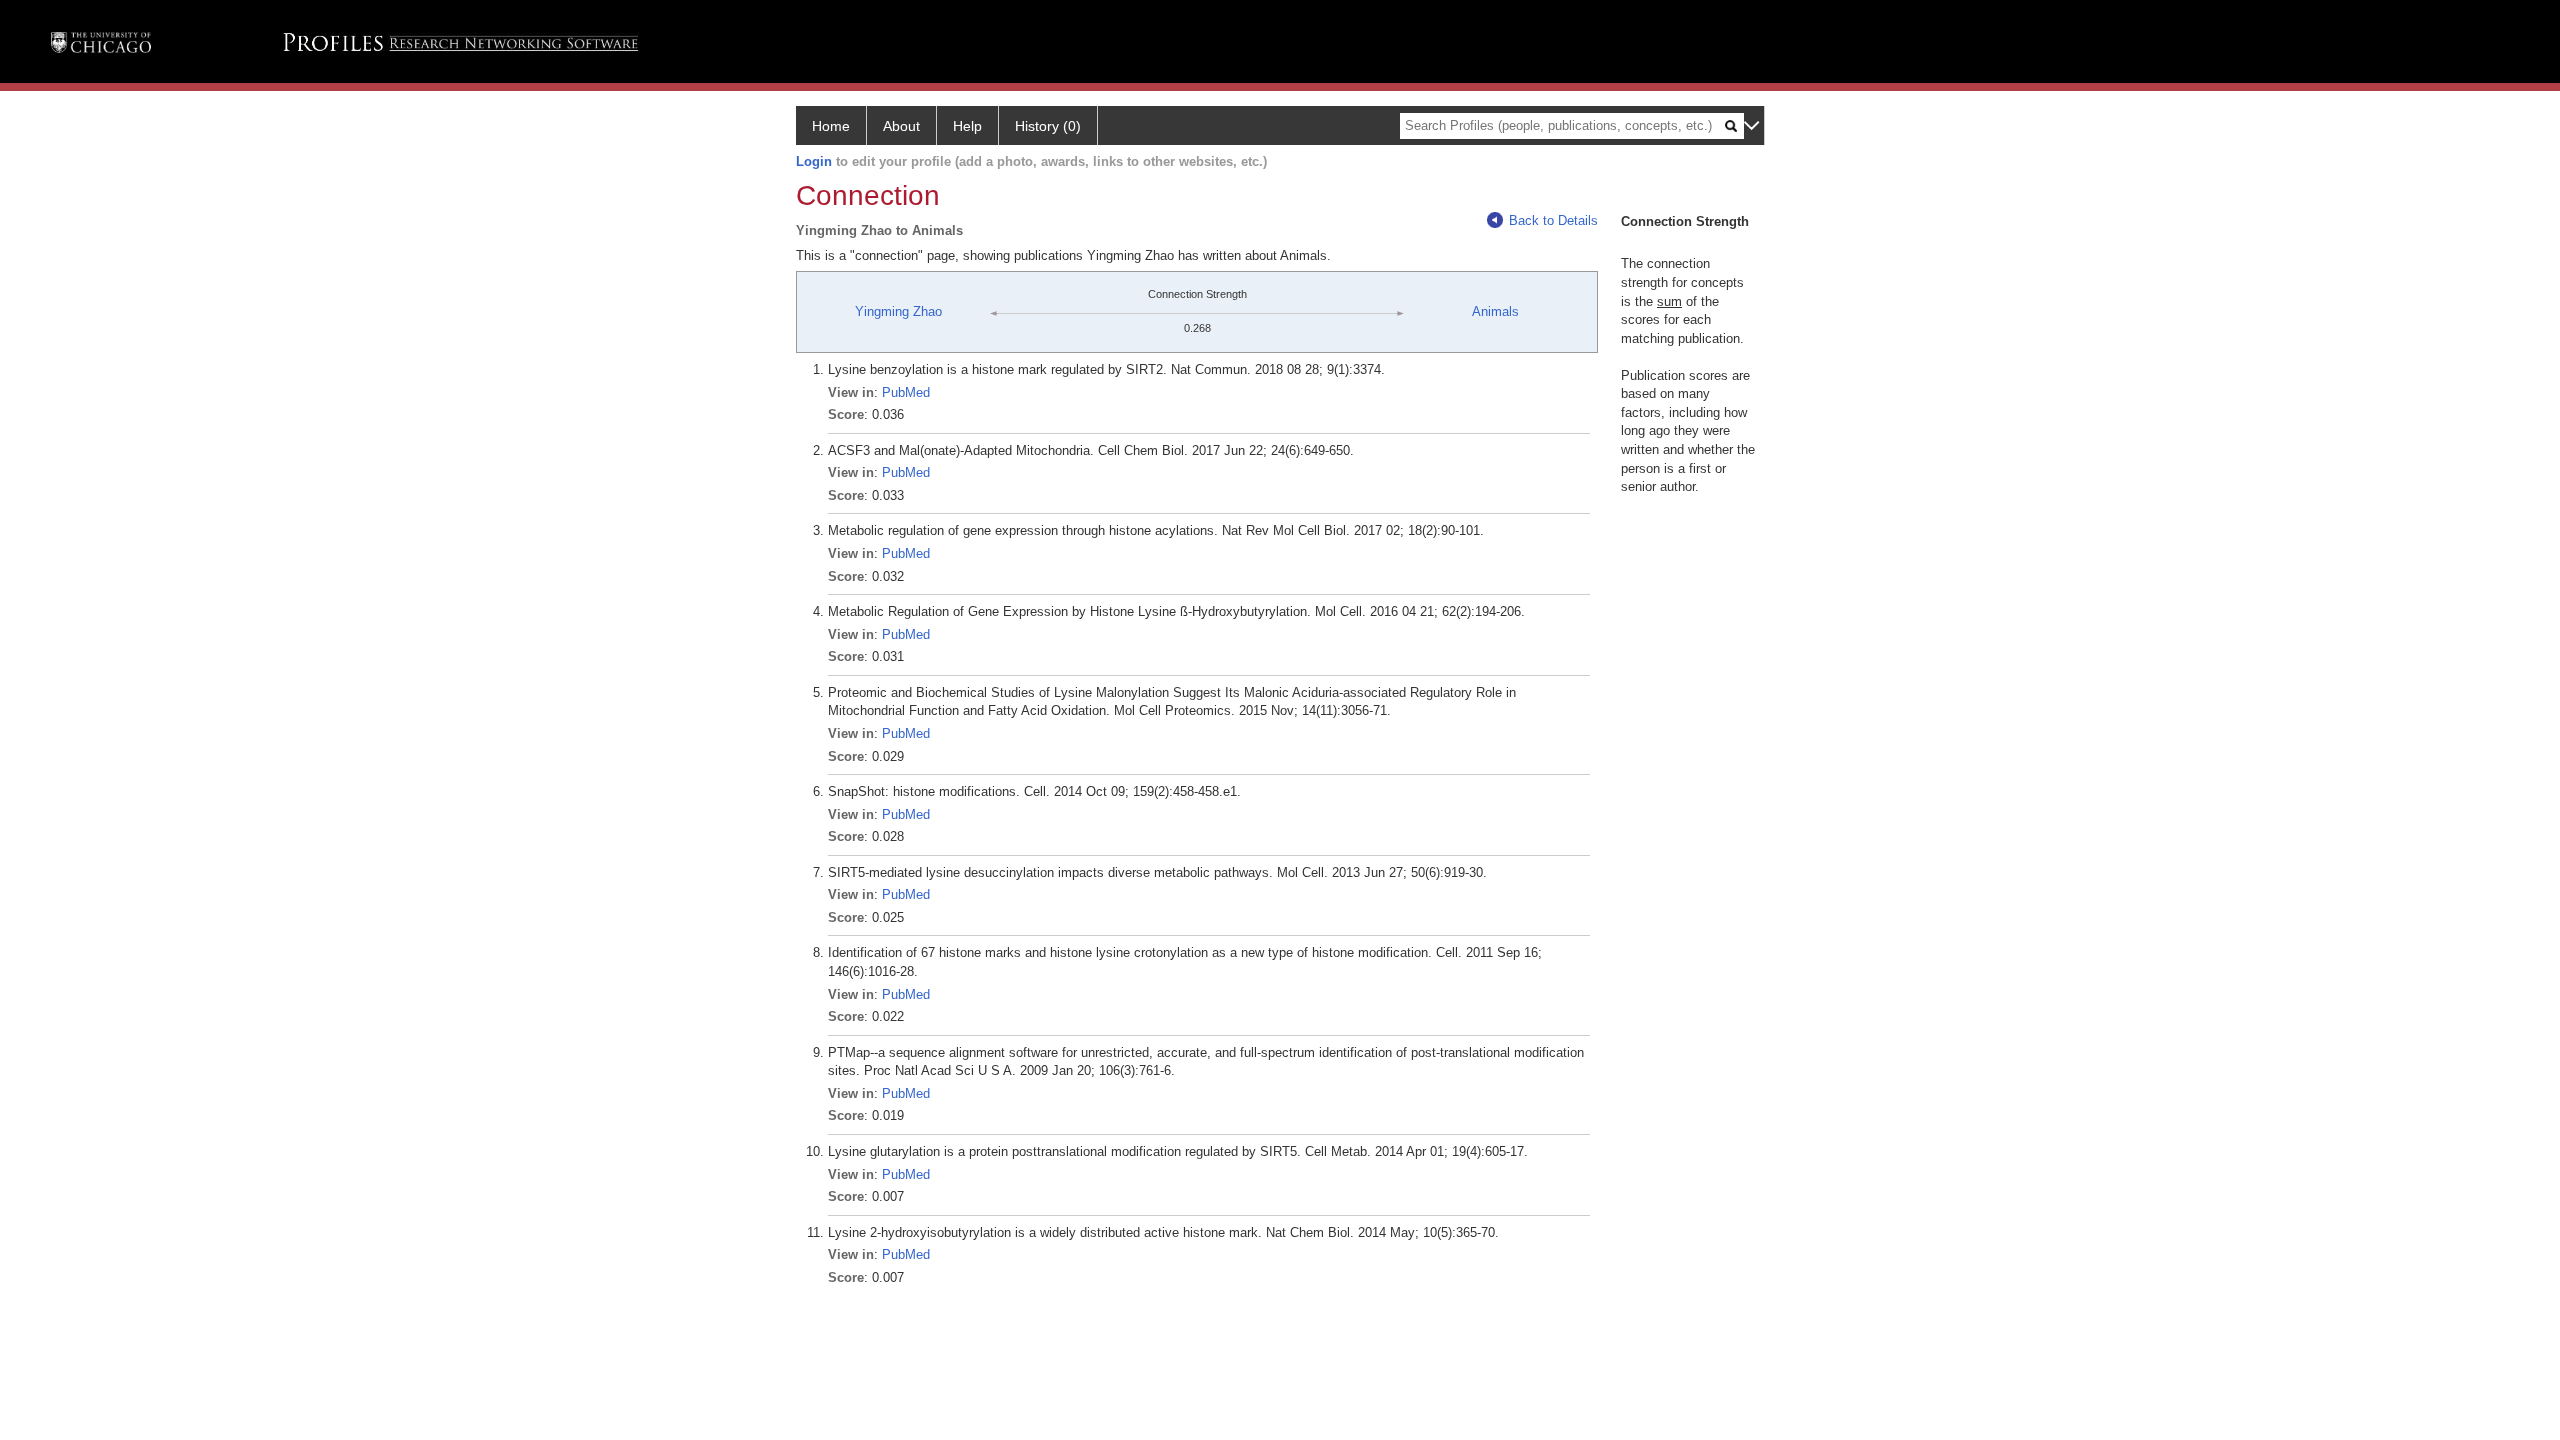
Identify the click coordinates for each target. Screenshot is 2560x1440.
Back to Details (1553, 220)
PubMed (906, 392)
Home (831, 126)
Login (814, 161)
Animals (1495, 311)
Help (967, 126)
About (901, 126)
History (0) (1048, 126)
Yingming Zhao (898, 311)
